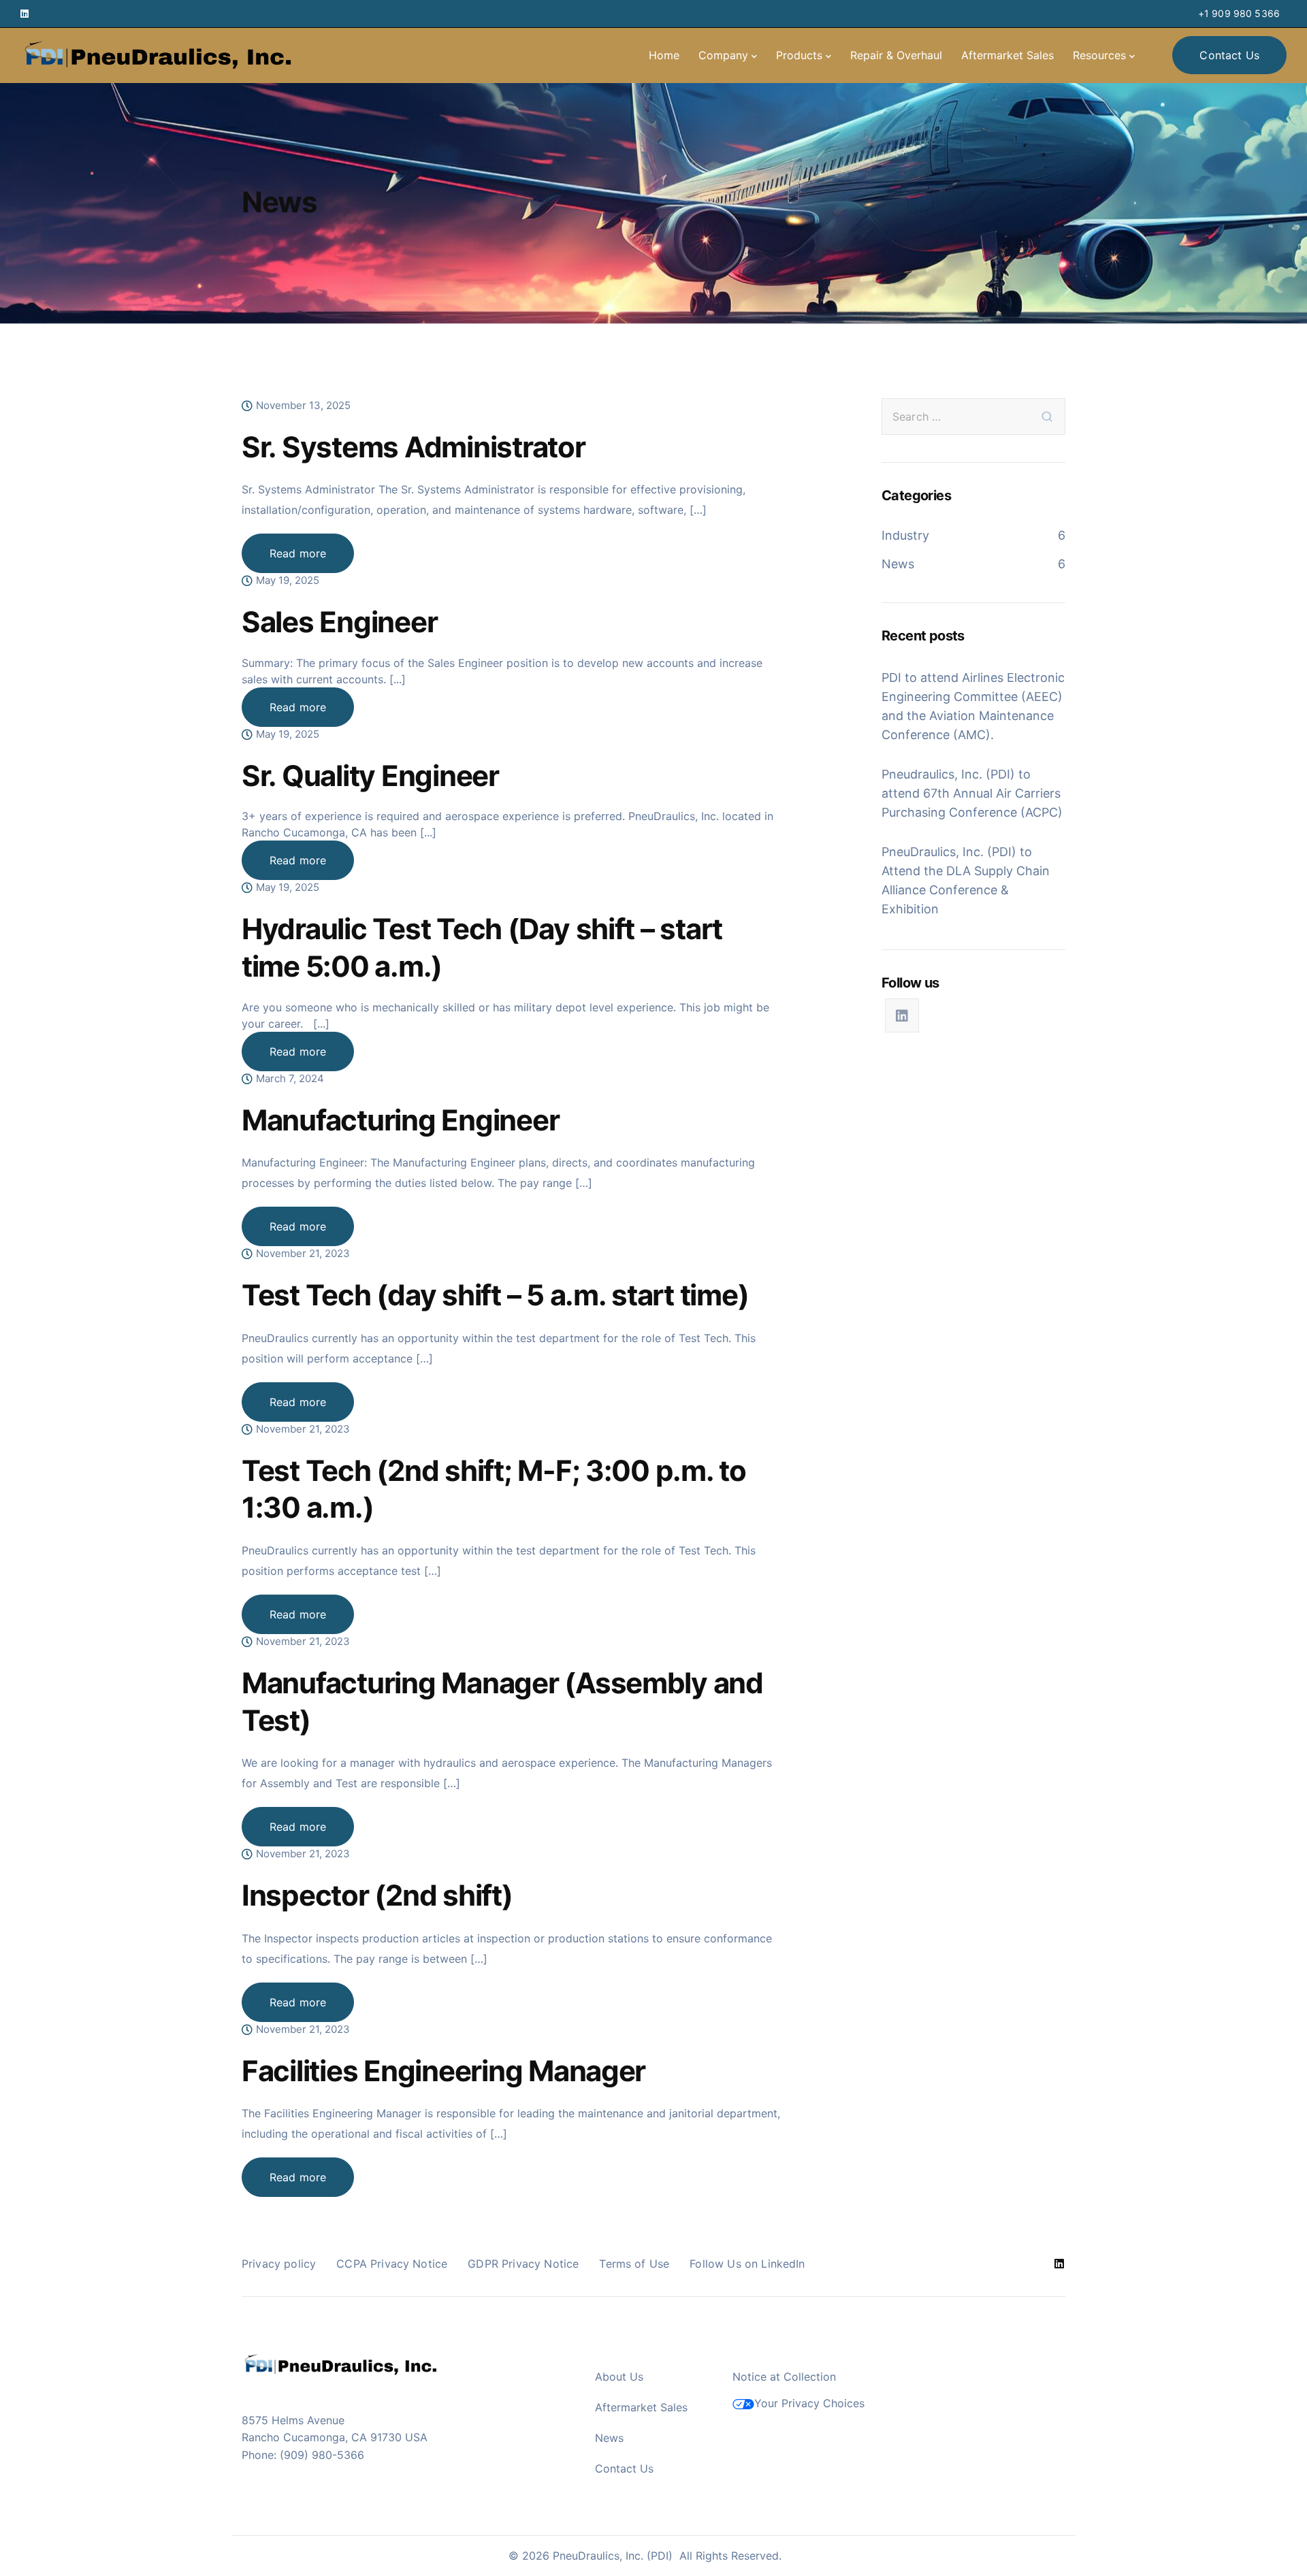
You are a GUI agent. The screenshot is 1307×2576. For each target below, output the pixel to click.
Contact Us (624, 2468)
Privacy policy (279, 2264)
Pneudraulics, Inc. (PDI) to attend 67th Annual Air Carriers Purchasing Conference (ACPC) (972, 793)
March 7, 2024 (290, 1079)
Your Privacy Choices (809, 2403)
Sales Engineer (339, 622)
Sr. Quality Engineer (370, 776)
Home (664, 55)
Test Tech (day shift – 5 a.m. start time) (495, 1295)
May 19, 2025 (288, 581)
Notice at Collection (784, 2377)
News (898, 564)
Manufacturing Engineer (400, 1120)
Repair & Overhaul (896, 55)
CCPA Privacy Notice (392, 2264)
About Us (619, 2377)
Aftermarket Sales (1007, 55)
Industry (905, 535)
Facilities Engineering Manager (443, 2071)
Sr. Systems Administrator (414, 447)
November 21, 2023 (303, 1254)
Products (799, 55)
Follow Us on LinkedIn (747, 2264)
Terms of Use (634, 2264)
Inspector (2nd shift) (377, 1895)
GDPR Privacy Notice (523, 2264)
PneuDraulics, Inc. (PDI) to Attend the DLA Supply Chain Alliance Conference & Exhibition (966, 880)
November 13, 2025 (303, 406)
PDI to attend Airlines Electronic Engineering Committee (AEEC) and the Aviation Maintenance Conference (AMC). (973, 706)
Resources (1099, 55)
